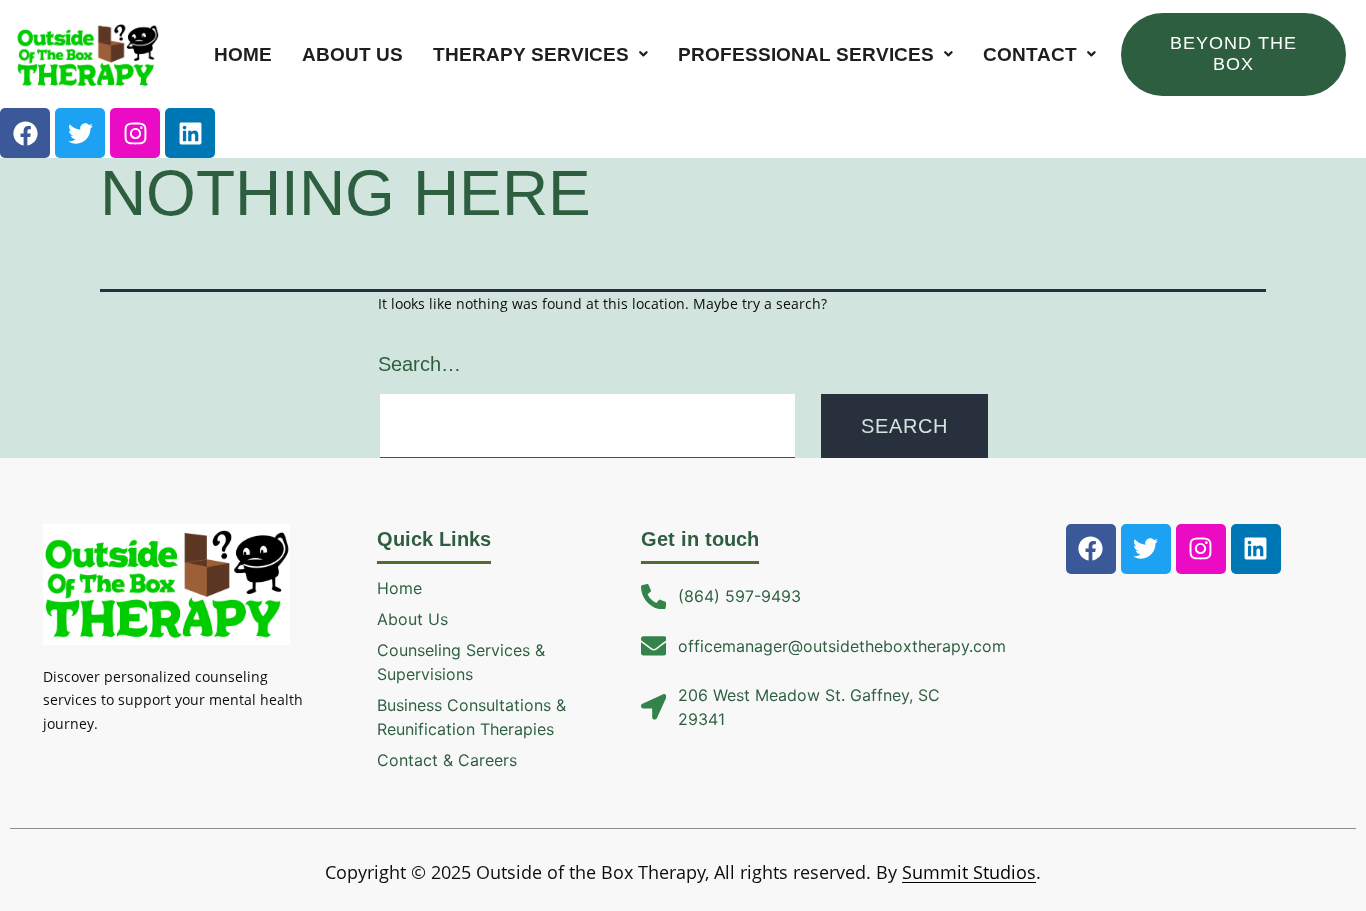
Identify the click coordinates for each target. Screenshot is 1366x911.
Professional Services (806, 54)
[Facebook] (25, 133)
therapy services (531, 54)
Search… (419, 364)
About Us (352, 54)
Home (243, 54)
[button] (540, 54)
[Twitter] (80, 133)
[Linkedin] (190, 133)
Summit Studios (969, 872)
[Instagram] (135, 133)
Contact (1030, 54)
